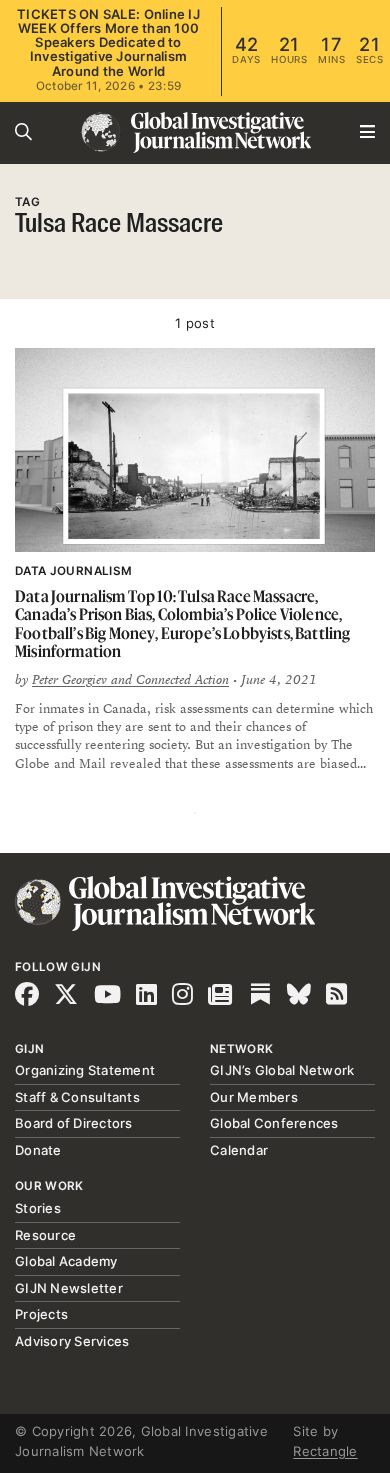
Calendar (239, 1150)
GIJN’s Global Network (282, 1070)
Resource (45, 1235)
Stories (38, 1208)
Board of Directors (74, 1123)
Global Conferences (274, 1123)
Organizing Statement (85, 1070)
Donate (38, 1150)
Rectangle (325, 1451)
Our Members (254, 1097)
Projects (41, 1314)
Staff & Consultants (77, 1097)
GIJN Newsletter (69, 1288)
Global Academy (66, 1261)
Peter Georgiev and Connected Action (130, 680)
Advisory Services (72, 1341)
